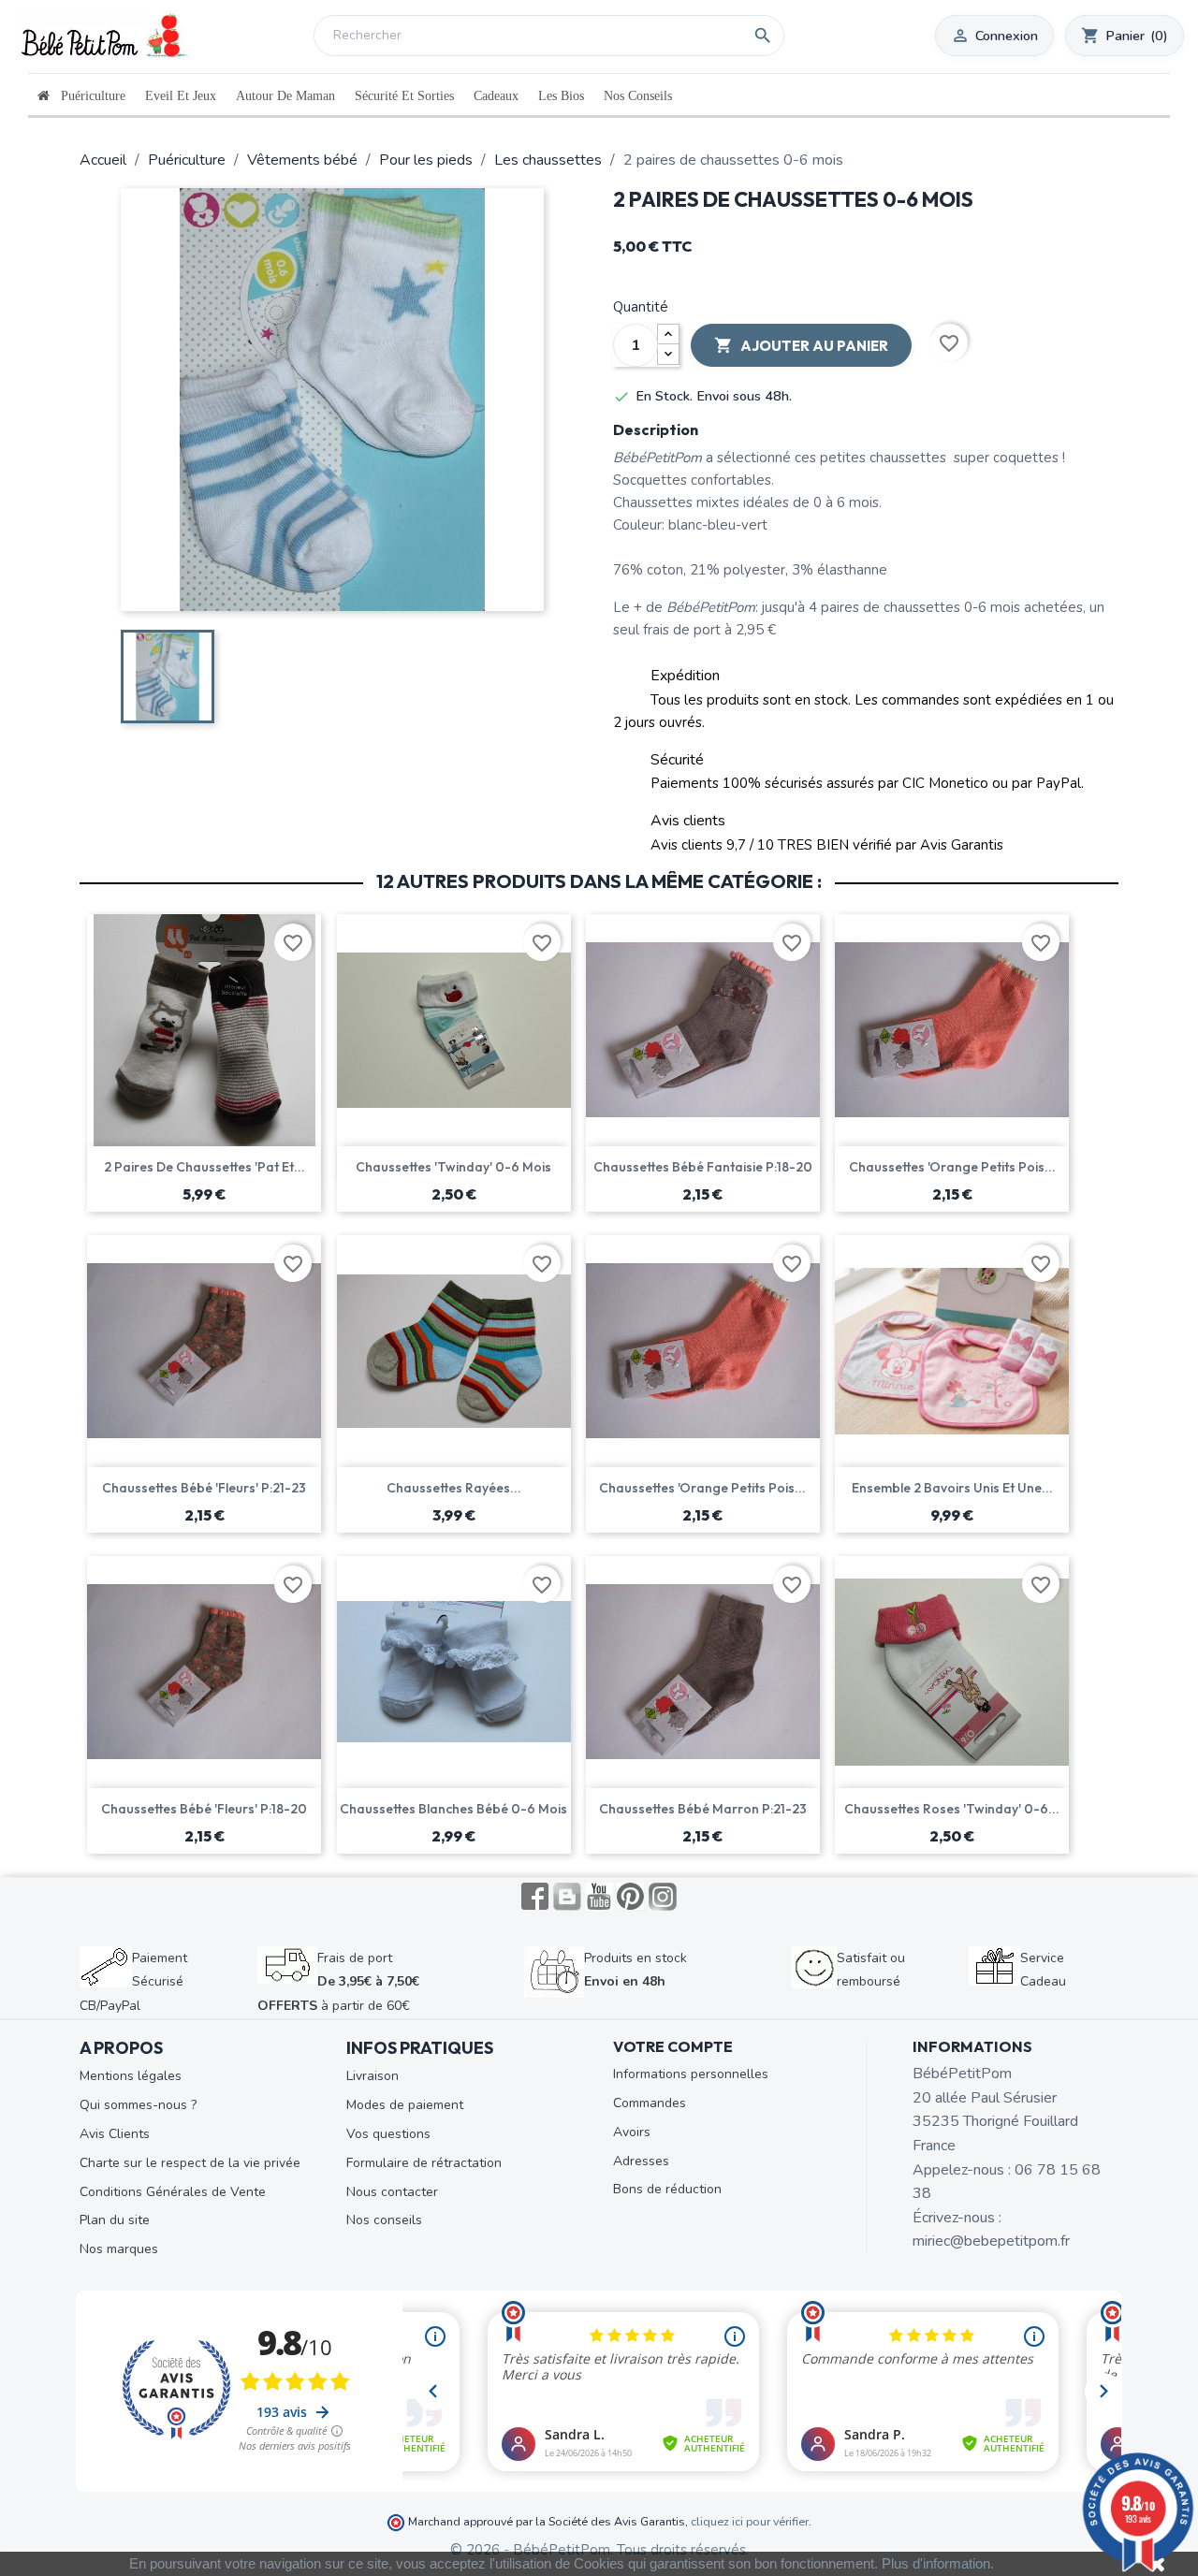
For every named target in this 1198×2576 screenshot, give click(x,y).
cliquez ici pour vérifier (750, 2521)
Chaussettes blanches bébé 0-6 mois (453, 1809)
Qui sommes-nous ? (138, 2105)
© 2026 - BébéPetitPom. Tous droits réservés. (599, 2550)
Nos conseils (384, 2220)
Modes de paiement (405, 2105)
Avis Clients (115, 2134)
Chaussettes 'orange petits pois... (952, 1167)
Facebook (535, 1897)
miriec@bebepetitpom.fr (991, 2241)
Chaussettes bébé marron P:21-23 (703, 1809)
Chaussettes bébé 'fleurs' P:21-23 (204, 1488)
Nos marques (119, 2249)
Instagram (663, 1897)
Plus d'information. (938, 2563)
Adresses (641, 2161)
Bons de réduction (667, 2189)
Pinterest (631, 1897)
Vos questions (388, 2134)
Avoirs (632, 2132)
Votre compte (673, 2046)
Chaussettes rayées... (454, 1488)
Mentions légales (131, 2076)
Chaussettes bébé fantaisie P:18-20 (703, 1167)
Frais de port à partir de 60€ (338, 1982)
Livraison (373, 2076)
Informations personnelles (691, 2074)
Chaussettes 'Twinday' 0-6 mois (453, 1167)
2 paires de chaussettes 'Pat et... (205, 1167)
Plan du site (115, 2220)
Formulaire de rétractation (424, 2163)
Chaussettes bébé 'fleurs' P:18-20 (204, 1809)
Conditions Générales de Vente (173, 2192)
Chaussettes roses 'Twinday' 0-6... (952, 1809)
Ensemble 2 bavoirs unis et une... (952, 1488)
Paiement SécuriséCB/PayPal (133, 1982)
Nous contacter (392, 2192)
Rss (567, 1897)
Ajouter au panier (801, 345)
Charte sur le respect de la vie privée (190, 2163)
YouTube (599, 1897)
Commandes (650, 2103)
